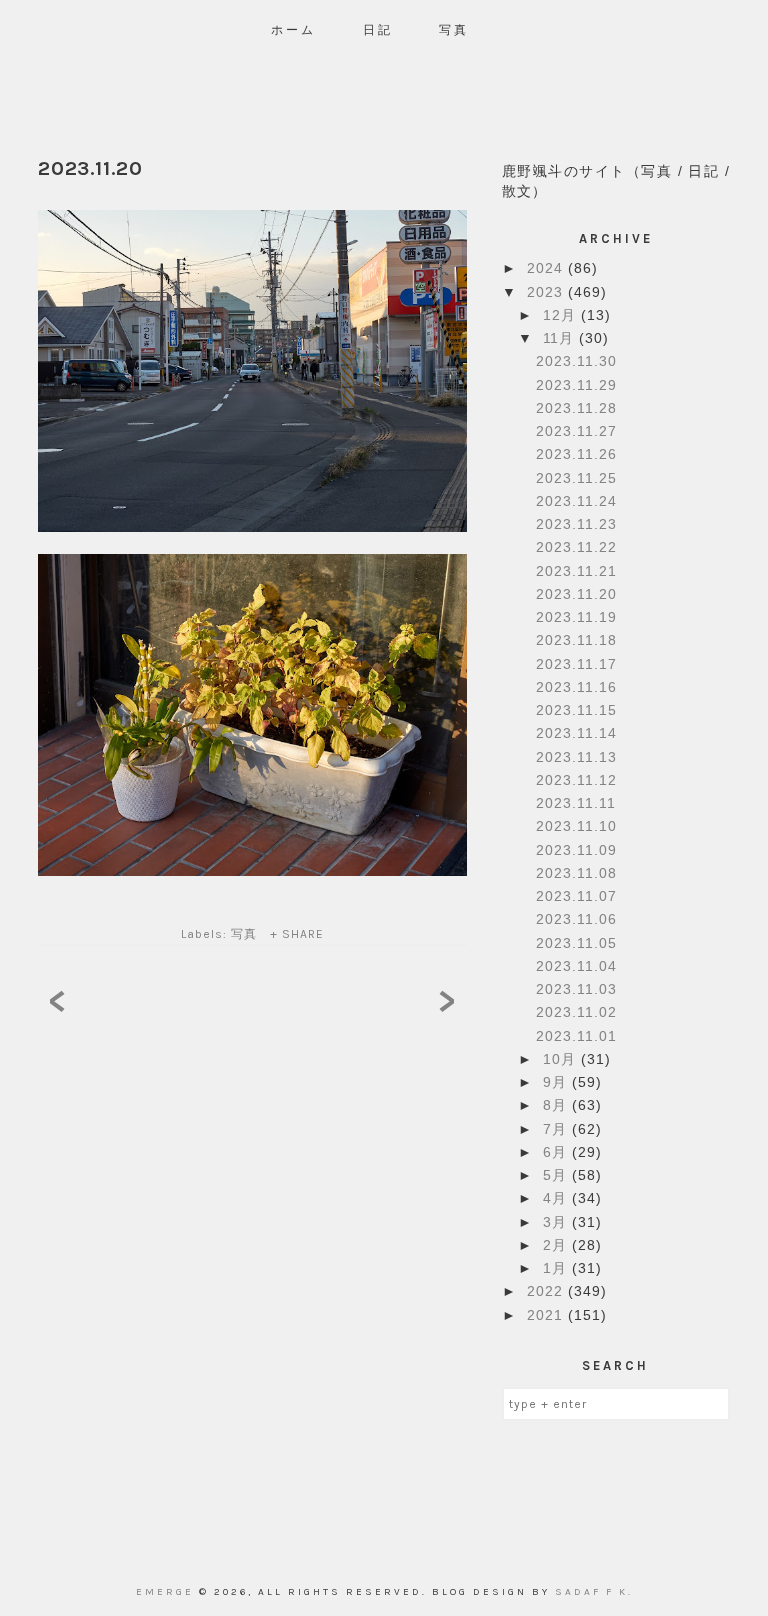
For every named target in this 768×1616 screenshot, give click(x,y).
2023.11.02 (576, 1012)
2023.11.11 (576, 803)
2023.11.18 (576, 640)
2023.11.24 (576, 501)
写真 (454, 30)
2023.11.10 (576, 826)
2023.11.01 (576, 1036)
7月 (557, 1129)
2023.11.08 (576, 873)
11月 (561, 338)
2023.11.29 (576, 385)
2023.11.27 (576, 431)
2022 (547, 1291)
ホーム (293, 30)
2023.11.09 (576, 850)
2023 (547, 292)
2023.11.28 (576, 408)
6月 (557, 1152)
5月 (557, 1175)
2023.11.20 (576, 594)
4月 (557, 1198)
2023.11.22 (576, 547)
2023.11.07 (576, 896)
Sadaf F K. (594, 1592)
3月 (557, 1222)
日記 (378, 30)
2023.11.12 (576, 780)
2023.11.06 (576, 919)
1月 (557, 1268)
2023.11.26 (576, 454)
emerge (167, 1592)
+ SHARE (297, 934)
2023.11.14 (576, 733)
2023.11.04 (576, 966)
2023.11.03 (576, 989)
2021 (547, 1315)
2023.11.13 (576, 757)
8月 (557, 1105)
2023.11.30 (576, 361)
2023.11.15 (576, 710)
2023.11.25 (576, 478)
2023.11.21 (576, 571)
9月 (557, 1082)
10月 (562, 1059)
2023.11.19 (576, 617)
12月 (562, 315)
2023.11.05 (576, 943)
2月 (557, 1245)
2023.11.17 (576, 664)
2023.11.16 (576, 687)
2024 (547, 268)
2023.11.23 (576, 524)
